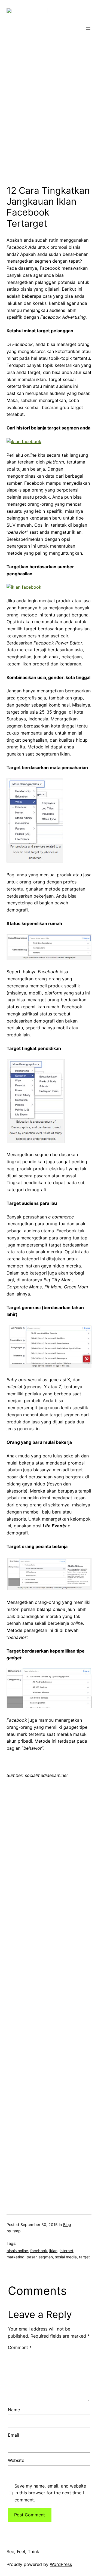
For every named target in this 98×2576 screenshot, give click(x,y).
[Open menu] (88, 28)
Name (14, 2410)
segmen (46, 2257)
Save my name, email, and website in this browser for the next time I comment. (50, 2493)
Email (13, 2435)
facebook (39, 2251)
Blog (67, 2225)
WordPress (61, 2564)
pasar (32, 2257)
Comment (20, 2347)
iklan (53, 2251)
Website (16, 2460)
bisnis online (17, 2251)
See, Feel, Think (23, 2552)
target (84, 2257)
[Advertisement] (49, 125)
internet (66, 2251)
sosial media (66, 2257)
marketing (16, 2257)
